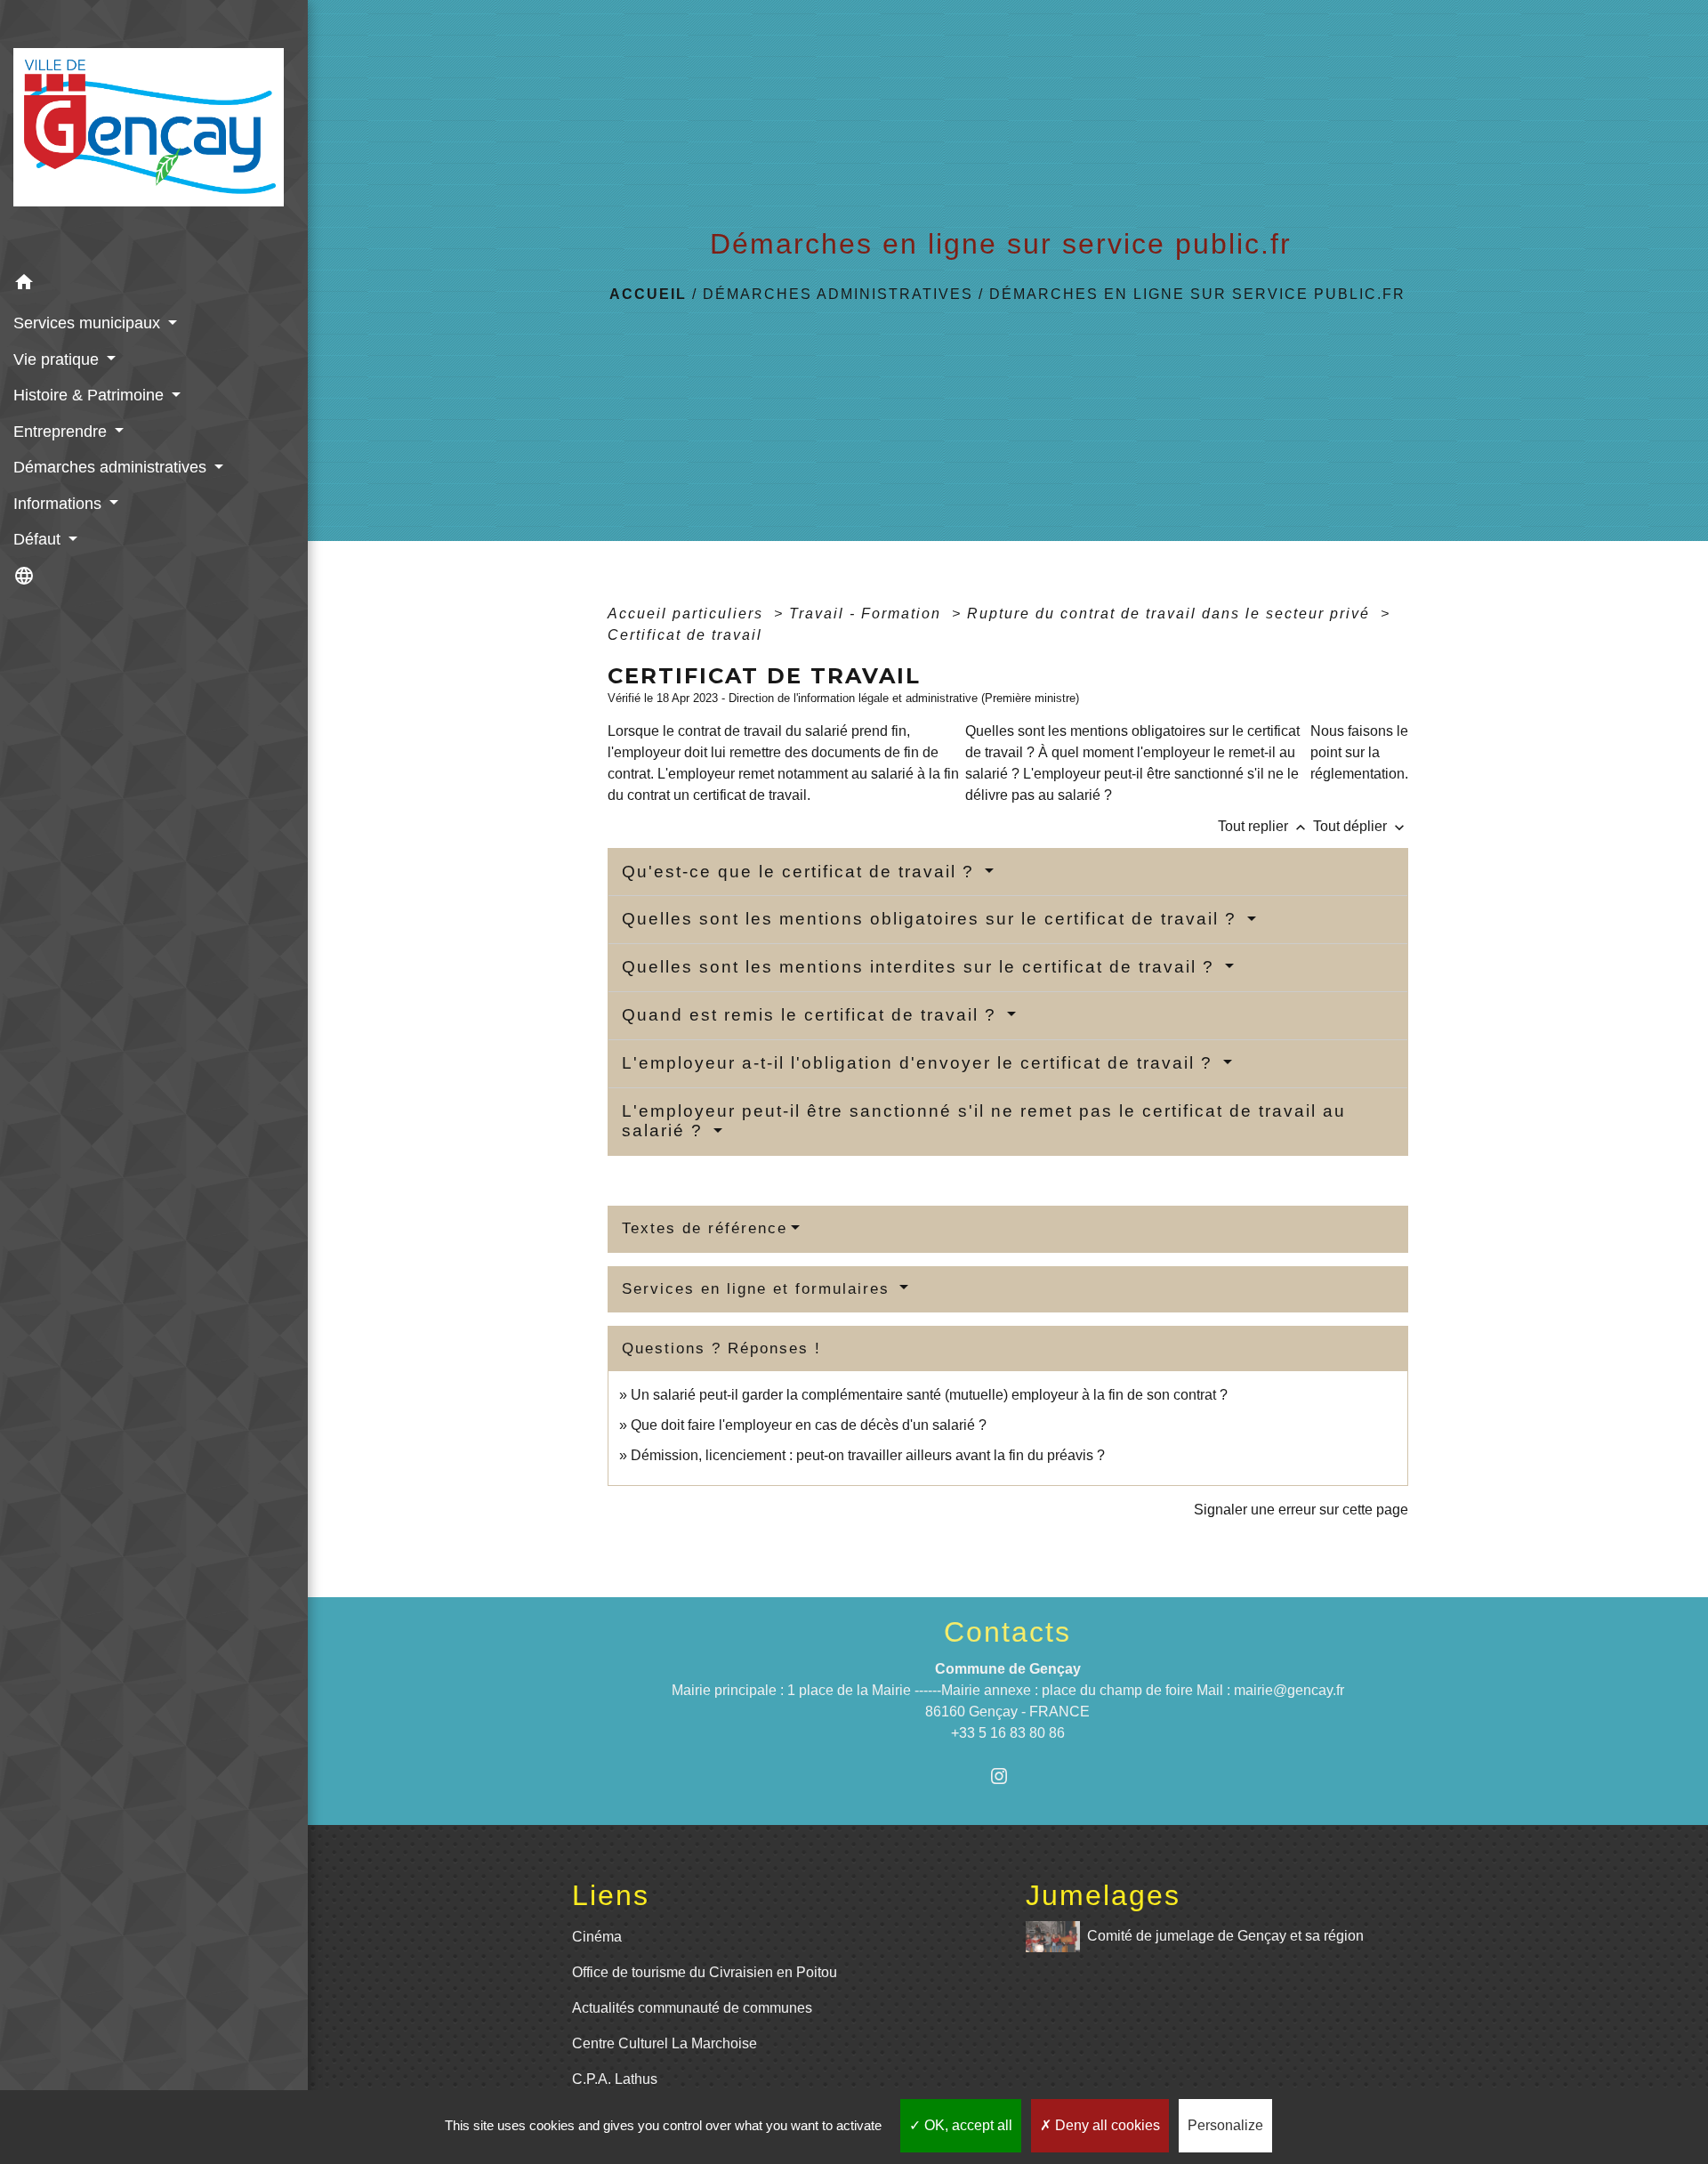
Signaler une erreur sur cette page (1301, 1510)
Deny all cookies (1106, 2125)
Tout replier (1264, 826)
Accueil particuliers (688, 614)
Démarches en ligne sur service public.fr (1197, 294)
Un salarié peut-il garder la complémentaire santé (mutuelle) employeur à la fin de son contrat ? (929, 1395)
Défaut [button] (39, 539)
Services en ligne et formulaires (759, 1289)
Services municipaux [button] (89, 323)
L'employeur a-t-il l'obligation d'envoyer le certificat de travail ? (920, 1063)
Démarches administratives (838, 294)
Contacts (1007, 1632)
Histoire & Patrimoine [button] (91, 395)
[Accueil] (154, 133)
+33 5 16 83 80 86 (1008, 1733)
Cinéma (597, 1937)
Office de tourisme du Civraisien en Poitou (705, 1972)
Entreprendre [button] (62, 432)
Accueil (648, 294)
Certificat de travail (685, 635)
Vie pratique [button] (58, 359)
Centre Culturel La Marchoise (665, 2043)
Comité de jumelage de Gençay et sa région (1225, 1936)
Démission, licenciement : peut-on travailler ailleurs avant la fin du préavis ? (868, 1455)
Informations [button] (60, 504)
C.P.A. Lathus (615, 2079)
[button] (154, 285)
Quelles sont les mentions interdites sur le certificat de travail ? (921, 967)
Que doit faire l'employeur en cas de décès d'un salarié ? (809, 1425)
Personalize (1225, 2125)
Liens (611, 1895)
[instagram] (1007, 1776)
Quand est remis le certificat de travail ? (812, 1015)
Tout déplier (1361, 826)
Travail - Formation (868, 614)
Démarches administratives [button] (112, 467)
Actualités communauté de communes (692, 2008)
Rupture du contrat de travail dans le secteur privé (1171, 614)
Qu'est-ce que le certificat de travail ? (801, 872)
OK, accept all (967, 2125)
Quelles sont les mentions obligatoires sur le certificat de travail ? (932, 919)
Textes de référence (705, 1228)
